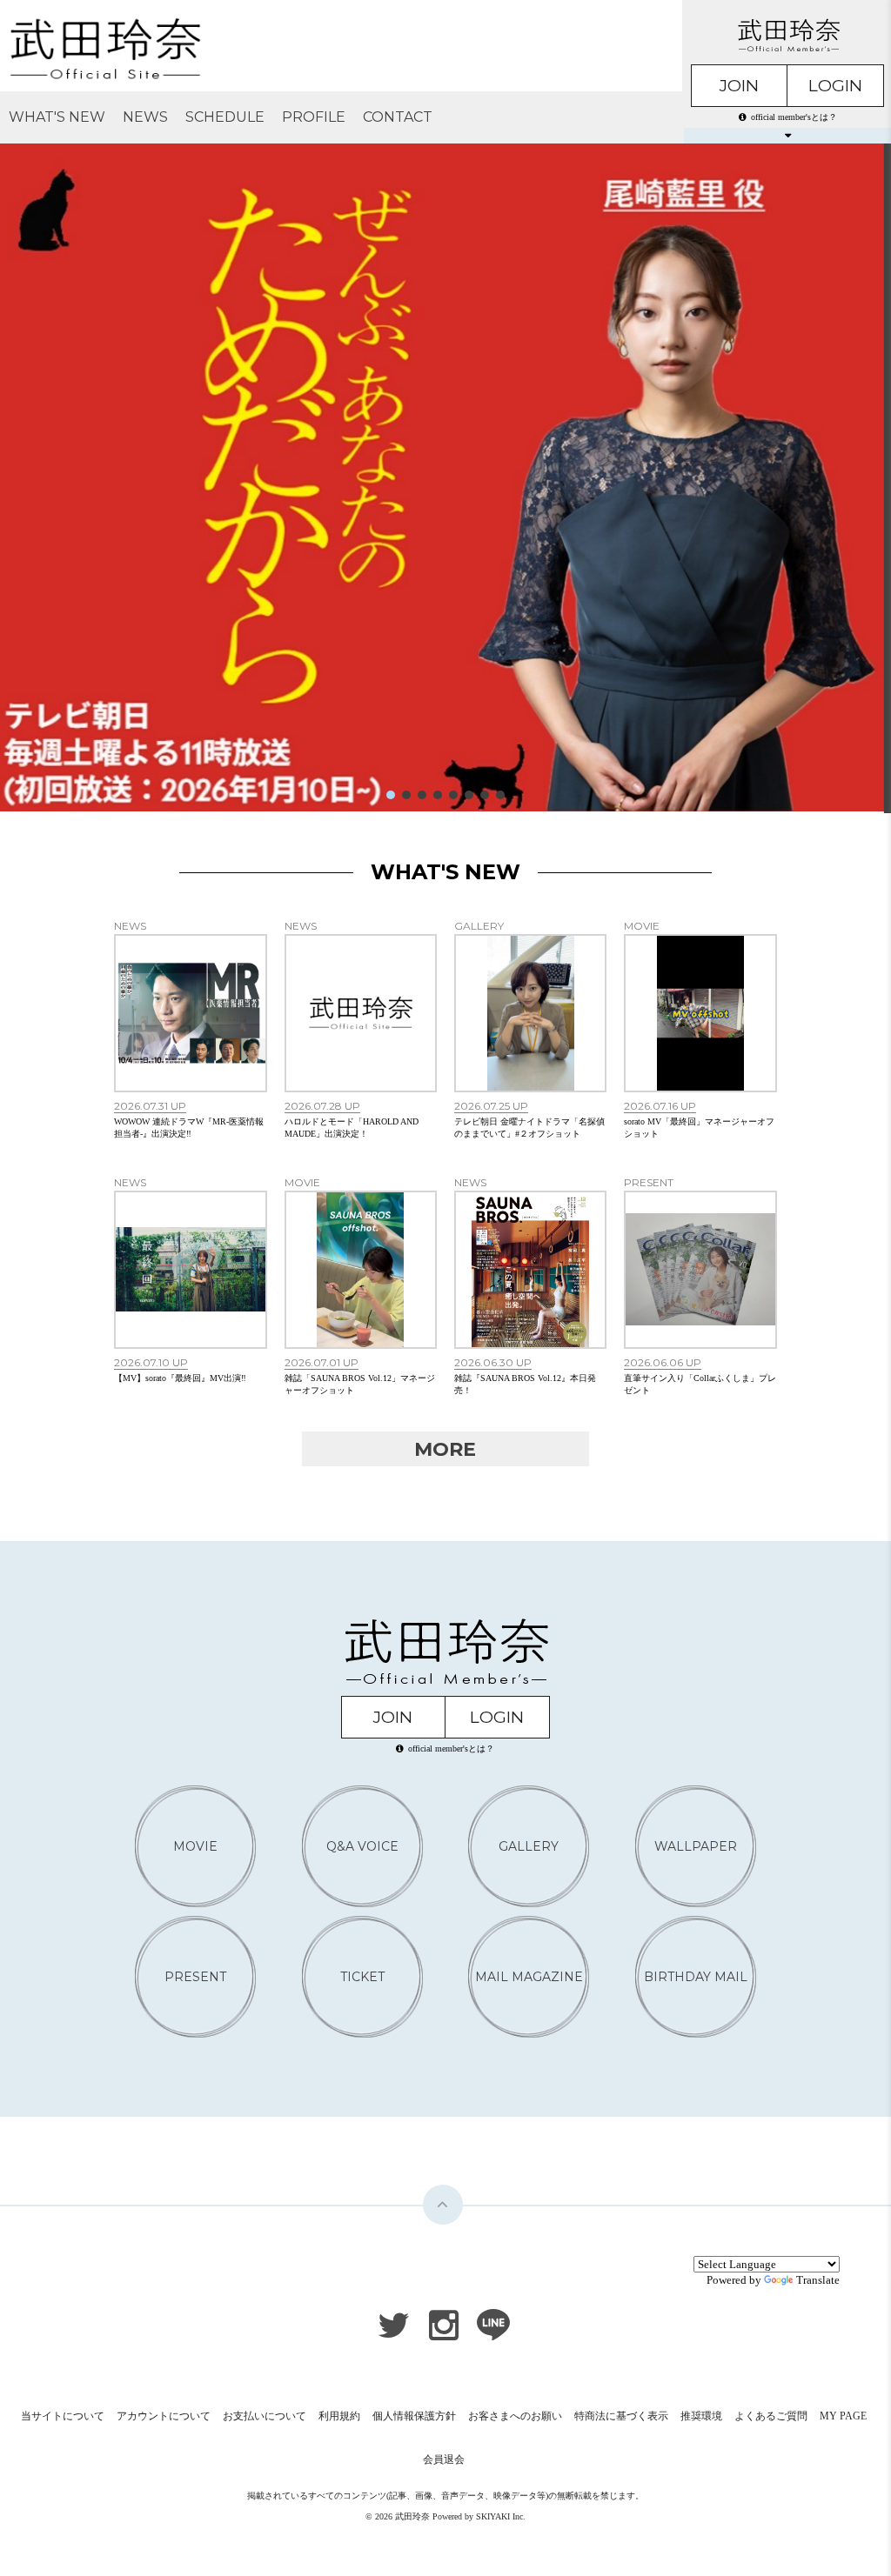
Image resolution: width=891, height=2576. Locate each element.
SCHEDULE (225, 117)
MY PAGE (843, 2416)
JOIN (739, 86)
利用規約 (339, 2416)
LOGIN (835, 86)
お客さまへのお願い (515, 2416)
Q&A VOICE (362, 1846)
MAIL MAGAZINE (529, 1977)
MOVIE (195, 1846)
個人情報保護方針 (414, 2416)
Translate (818, 2280)
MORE (445, 1449)
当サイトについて (63, 2416)
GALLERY (529, 1846)
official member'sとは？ (794, 117)
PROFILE (314, 117)
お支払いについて (265, 2416)
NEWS (145, 117)
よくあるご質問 (771, 2416)
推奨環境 (701, 2416)
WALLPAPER (696, 1846)
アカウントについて (164, 2416)
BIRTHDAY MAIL (696, 1977)
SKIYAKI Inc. (501, 2516)
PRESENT (195, 1977)
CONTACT (398, 117)
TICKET (362, 1977)
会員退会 (444, 2459)
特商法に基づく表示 (621, 2416)
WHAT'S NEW (57, 117)
